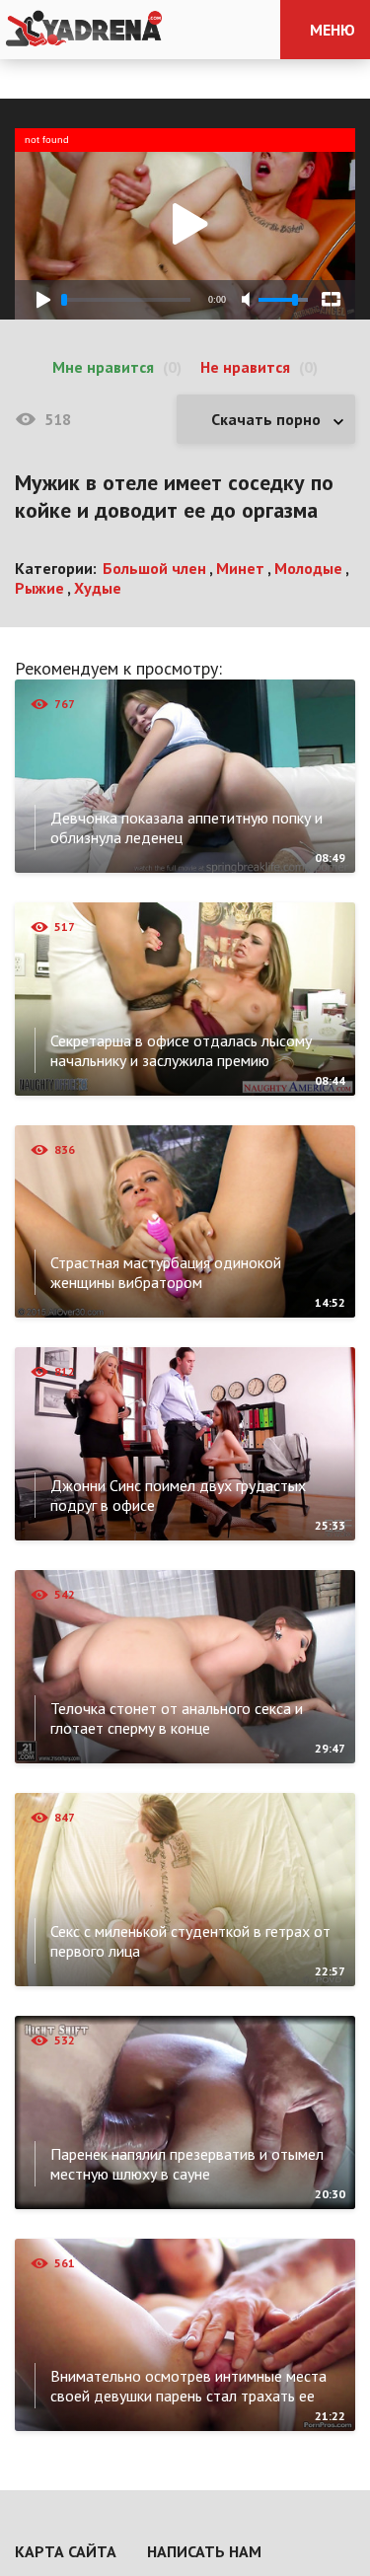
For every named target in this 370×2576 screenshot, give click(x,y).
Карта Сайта (66, 2551)
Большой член (154, 568)
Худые (98, 588)
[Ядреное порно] (84, 30)
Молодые (308, 568)
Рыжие (39, 588)
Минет (240, 568)
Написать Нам (204, 2551)
